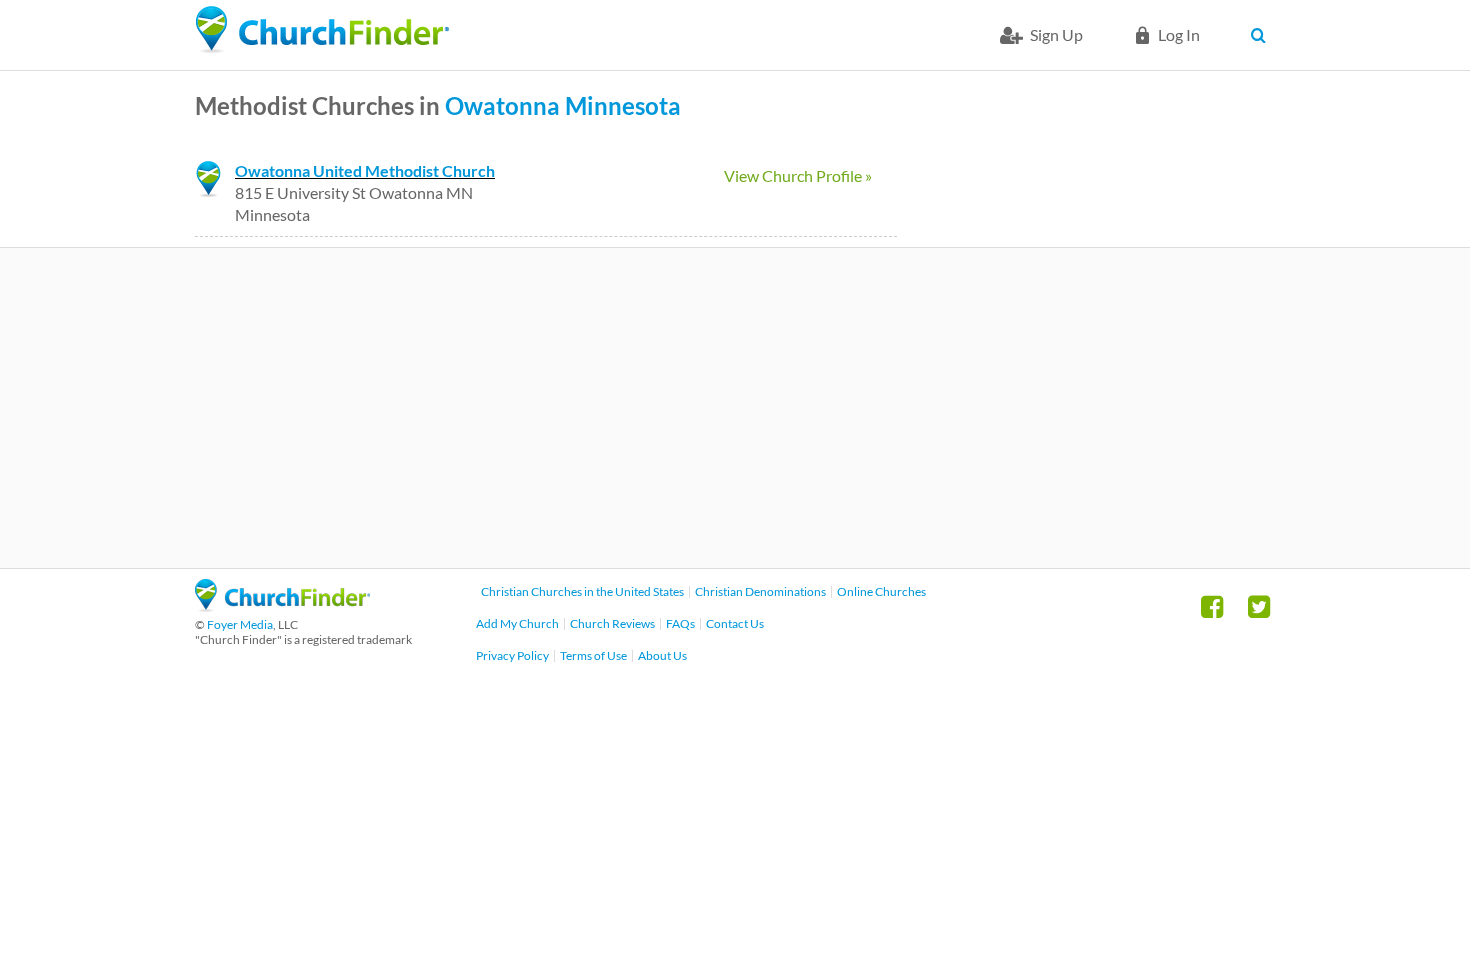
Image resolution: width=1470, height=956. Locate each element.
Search (1262, 35)
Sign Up (1056, 34)
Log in (1179, 34)
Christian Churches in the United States (582, 591)
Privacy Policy (512, 655)
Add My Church (517, 623)
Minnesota (623, 105)
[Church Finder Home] (282, 605)
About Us (662, 655)
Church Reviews (612, 623)
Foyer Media (240, 624)
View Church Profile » (798, 175)
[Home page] (322, 30)
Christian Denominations (760, 591)
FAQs (680, 623)
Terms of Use (593, 655)
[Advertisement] (735, 408)
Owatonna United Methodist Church (365, 170)
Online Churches (881, 591)
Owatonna (502, 105)
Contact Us (735, 623)
